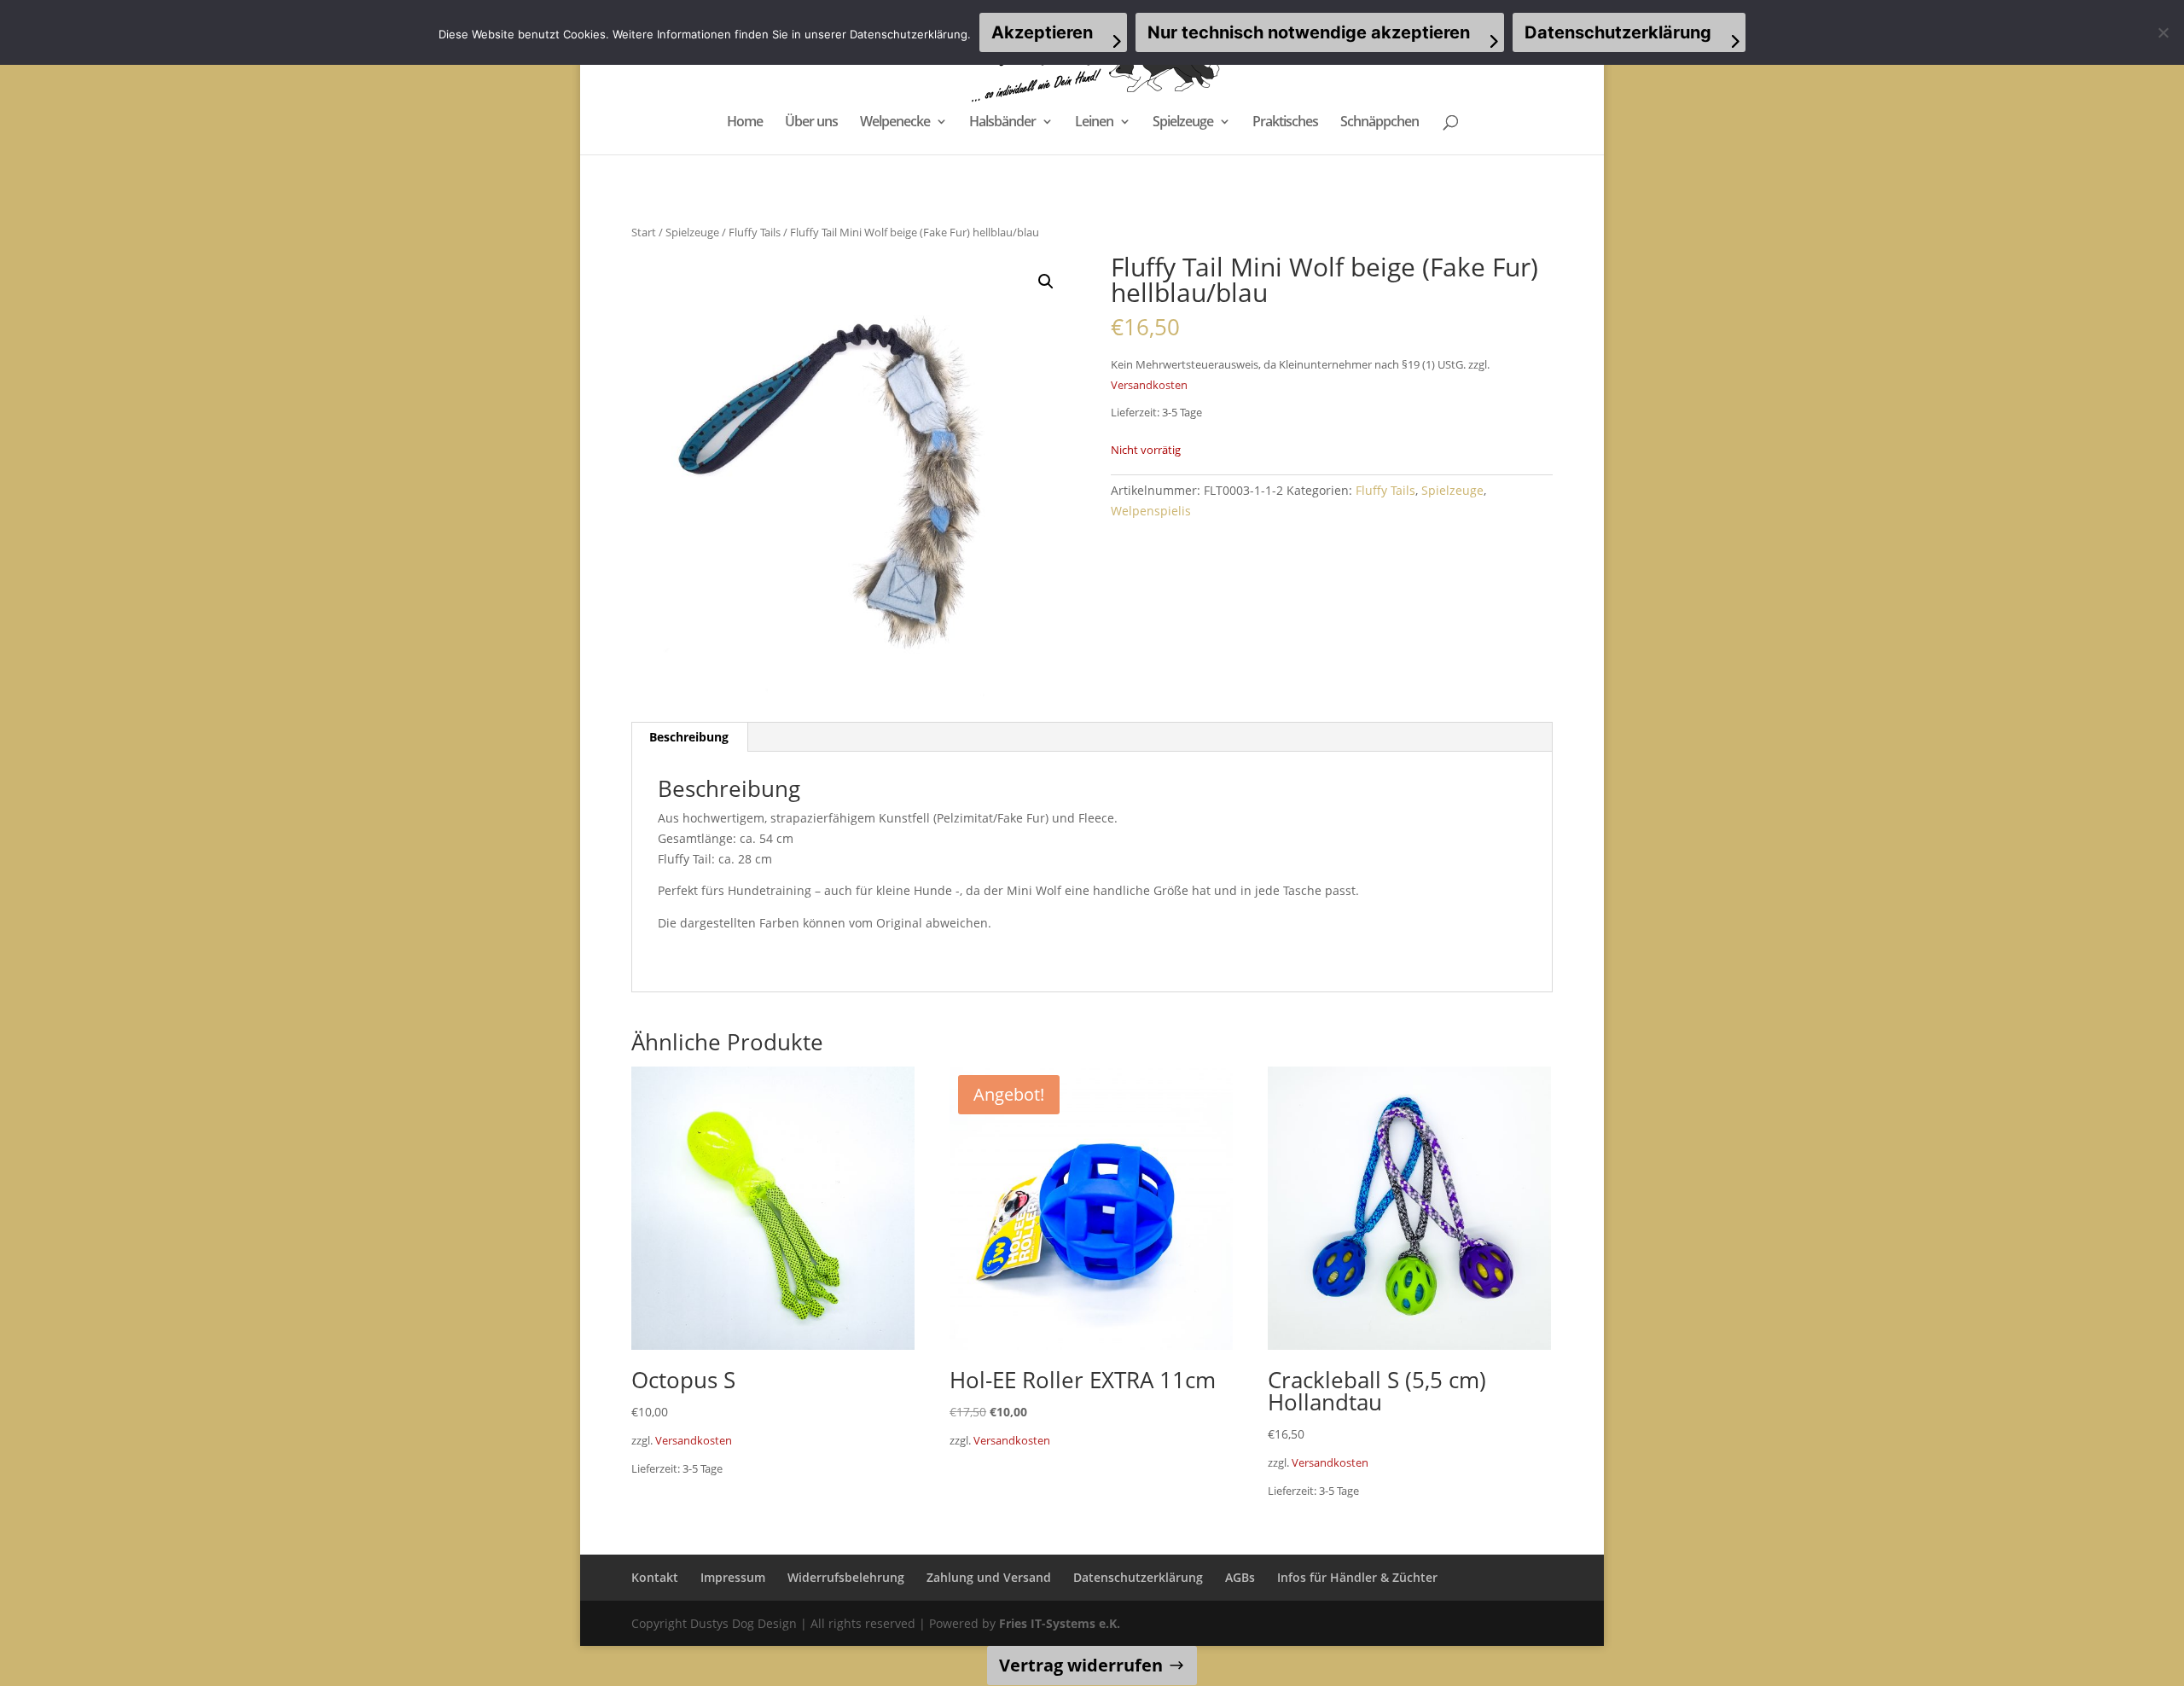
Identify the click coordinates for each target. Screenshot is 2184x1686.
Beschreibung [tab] (689, 737)
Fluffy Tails (755, 232)
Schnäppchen (1380, 123)
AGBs (1240, 1577)
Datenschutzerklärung (1138, 1577)
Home (745, 123)
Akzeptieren (1042, 32)
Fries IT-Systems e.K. (1060, 1623)
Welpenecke (895, 123)
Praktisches (1285, 123)
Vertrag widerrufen (1081, 1665)
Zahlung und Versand (989, 1577)
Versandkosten (1149, 385)
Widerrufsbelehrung (846, 1577)
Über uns (811, 123)
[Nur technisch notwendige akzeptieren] (2163, 32)
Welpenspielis (1151, 511)
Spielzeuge (1183, 123)
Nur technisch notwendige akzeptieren (1309, 32)
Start (644, 232)
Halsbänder (1002, 123)
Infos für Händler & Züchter (1357, 1577)
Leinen (1094, 123)
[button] (1046, 282)
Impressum (733, 1577)
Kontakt (655, 1577)
